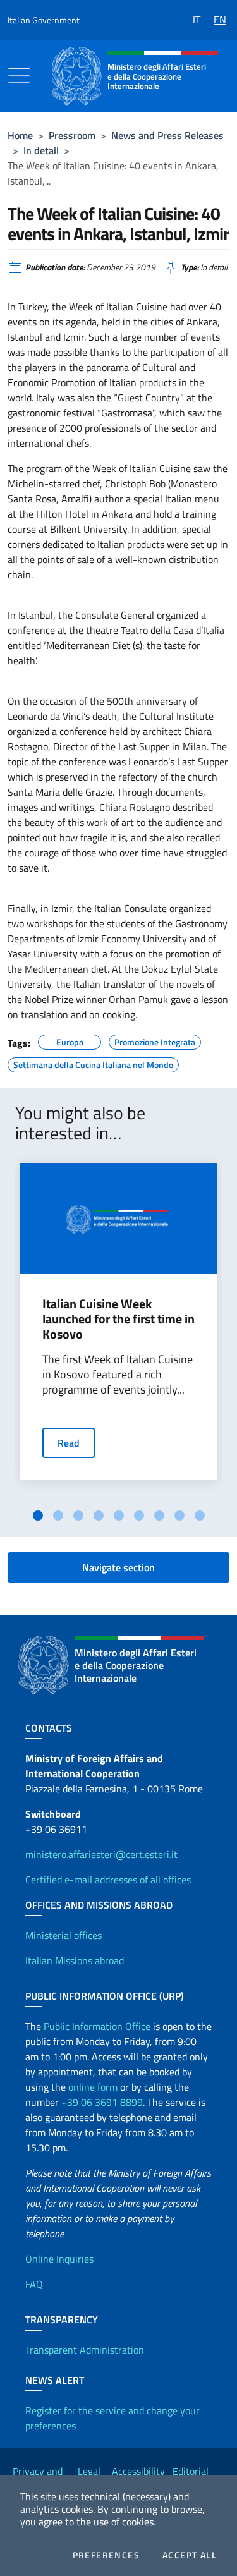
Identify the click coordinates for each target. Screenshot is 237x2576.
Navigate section (118, 1567)
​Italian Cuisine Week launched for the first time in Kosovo (118, 1319)
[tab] (38, 1516)
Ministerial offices (64, 1935)
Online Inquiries (59, 2259)
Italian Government (44, 20)
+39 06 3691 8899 (102, 2102)
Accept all (190, 2555)
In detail (41, 150)
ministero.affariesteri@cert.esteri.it (101, 1854)
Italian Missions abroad (75, 1960)
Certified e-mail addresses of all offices (108, 1880)
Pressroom (72, 135)
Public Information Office (97, 2026)
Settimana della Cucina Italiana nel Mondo (93, 1063)
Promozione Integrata (155, 1040)
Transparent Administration (85, 2350)
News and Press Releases (167, 135)
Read (69, 1443)
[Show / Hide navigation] (19, 75)
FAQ (34, 2284)
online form (93, 2087)
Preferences (106, 2555)
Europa (70, 1040)
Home (20, 135)
